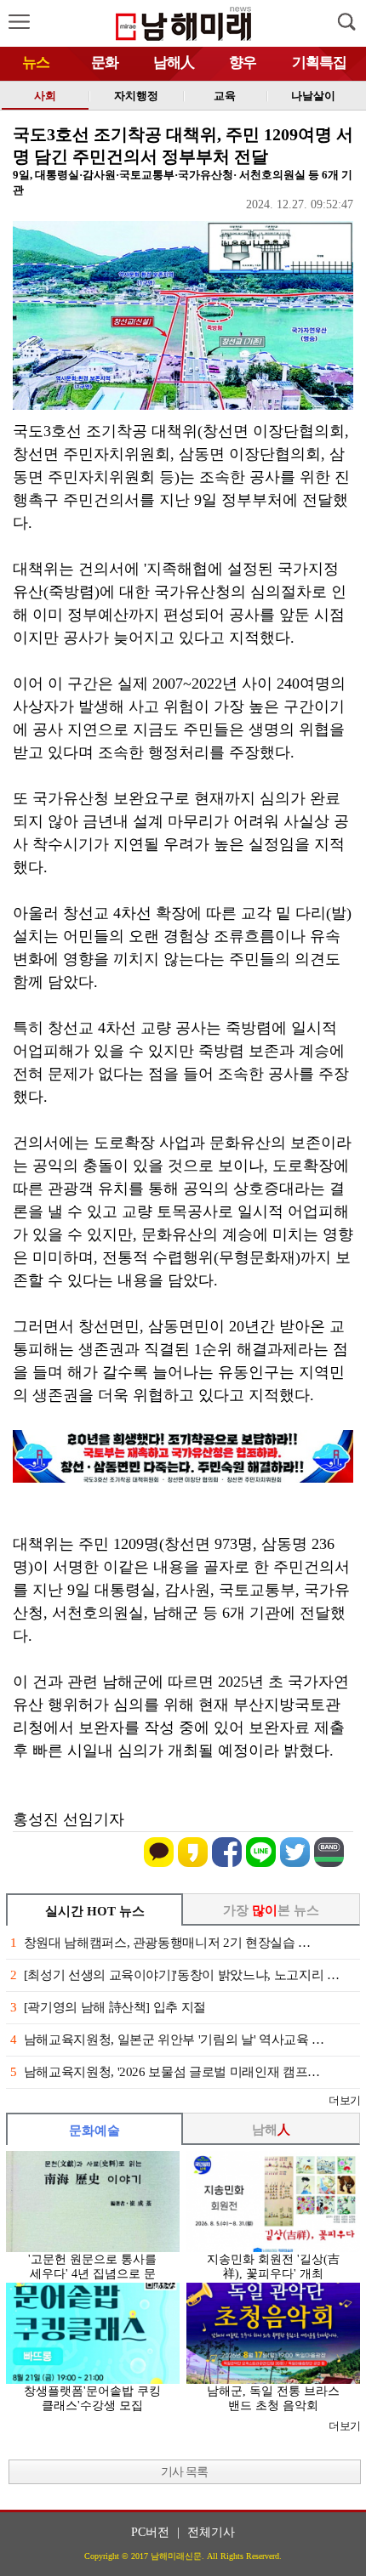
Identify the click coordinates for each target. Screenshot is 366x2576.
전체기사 (211, 2532)
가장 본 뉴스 (271, 1910)
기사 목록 (184, 2472)
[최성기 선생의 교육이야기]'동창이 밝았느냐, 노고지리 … (174, 1975)
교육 (225, 96)
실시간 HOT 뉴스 (95, 1911)
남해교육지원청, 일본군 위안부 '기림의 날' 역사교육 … (167, 2040)
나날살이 (313, 96)
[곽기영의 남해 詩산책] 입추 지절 (108, 2007)
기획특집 (319, 62)
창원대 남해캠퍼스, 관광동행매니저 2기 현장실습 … (160, 1943)
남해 (271, 2130)
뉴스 (36, 62)
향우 (243, 62)
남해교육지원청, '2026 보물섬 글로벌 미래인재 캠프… (165, 2072)
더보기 (344, 2100)
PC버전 (150, 2532)
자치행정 (136, 96)
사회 (45, 96)
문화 (105, 62)
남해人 (174, 62)
